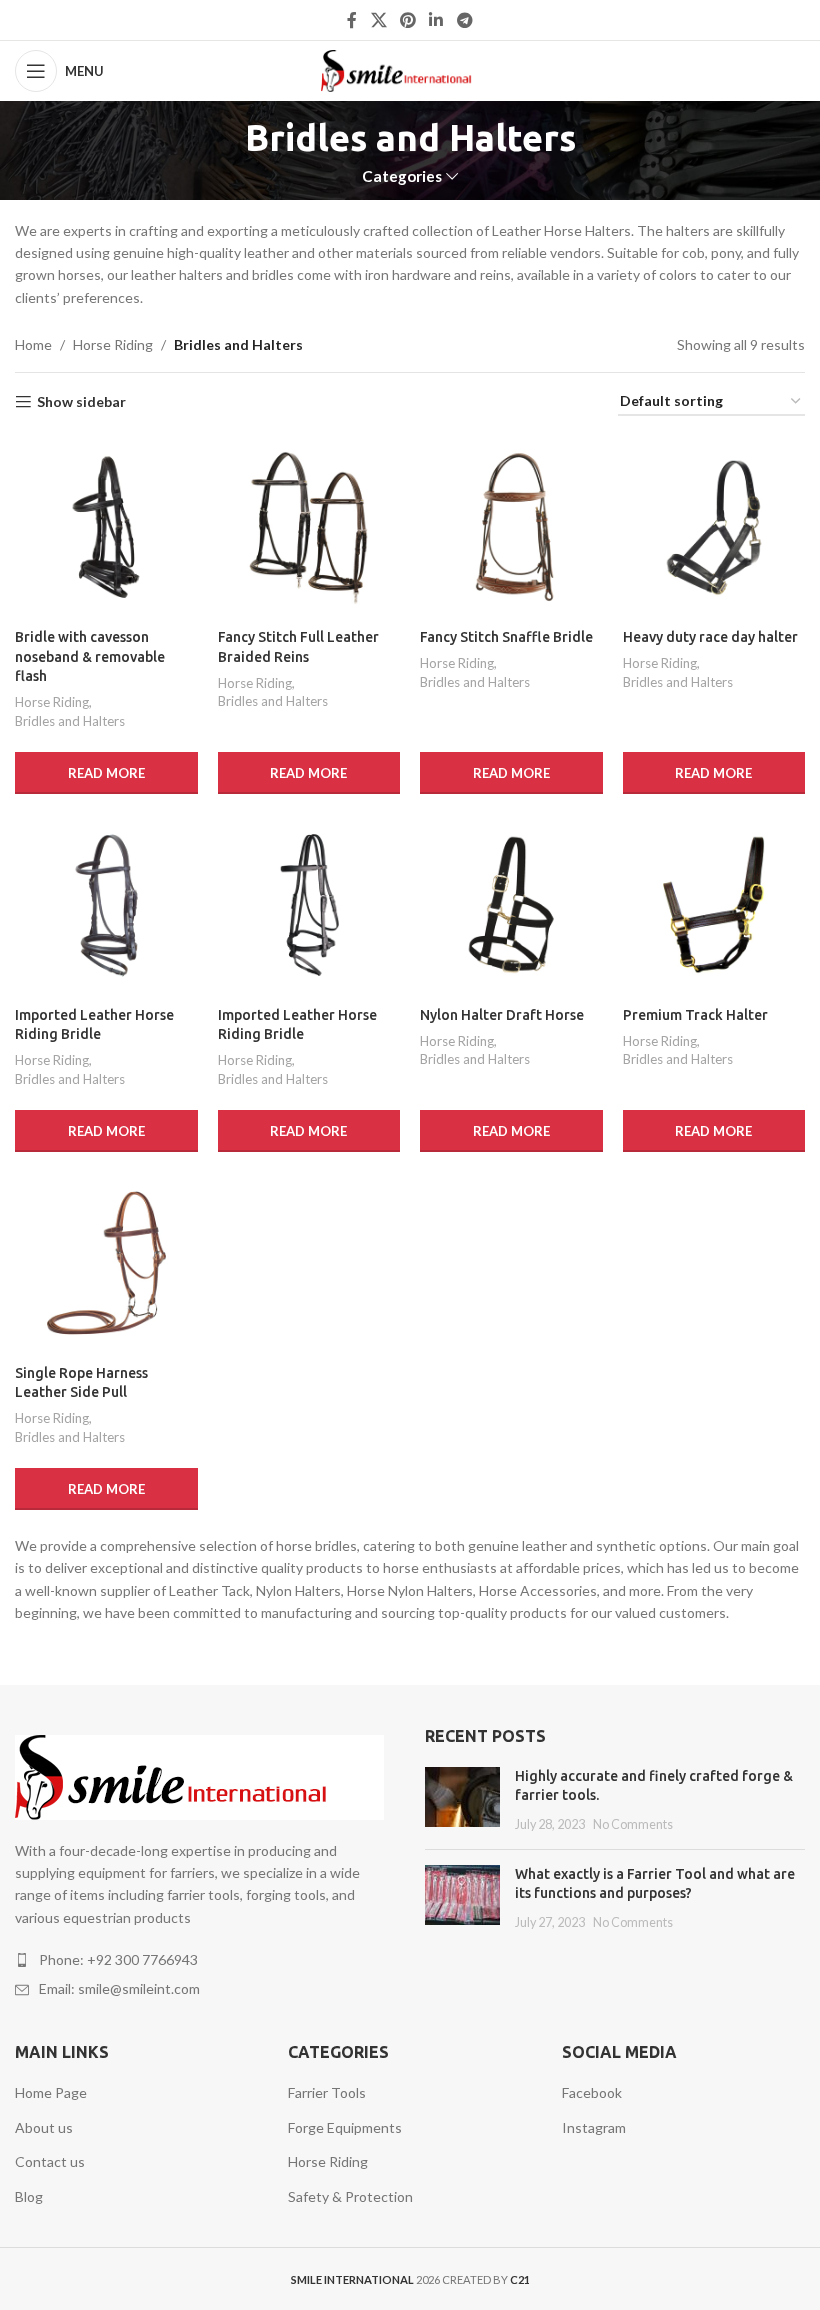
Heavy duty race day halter (710, 637)
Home (33, 344)
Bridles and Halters (70, 721)
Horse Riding (113, 344)
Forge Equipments (345, 2127)
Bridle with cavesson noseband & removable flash (90, 656)
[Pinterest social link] (407, 20)
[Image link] (199, 1775)
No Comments (633, 1824)
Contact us (50, 2161)
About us (44, 2127)
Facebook (592, 2092)
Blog (29, 2196)
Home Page (51, 2092)
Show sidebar (81, 402)
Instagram (594, 2127)
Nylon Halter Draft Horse (502, 1015)
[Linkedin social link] (436, 20)
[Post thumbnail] (462, 1800)
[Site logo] (410, 69)
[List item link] (205, 1960)
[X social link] (378, 20)
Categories (402, 176)
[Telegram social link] (464, 20)
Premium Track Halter (695, 1015)
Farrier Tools (327, 2092)
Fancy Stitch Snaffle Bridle (506, 637)
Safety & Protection (350, 2196)
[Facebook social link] (352, 20)
